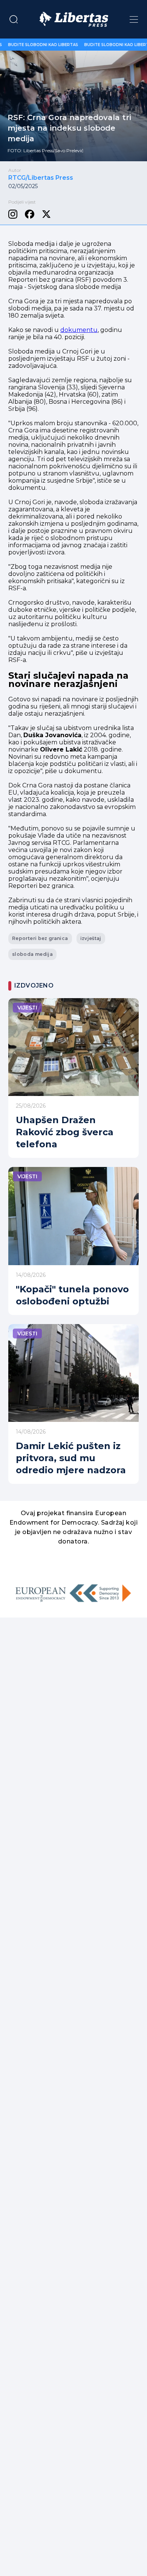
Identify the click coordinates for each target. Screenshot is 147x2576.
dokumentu (79, 330)
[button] (14, 19)
